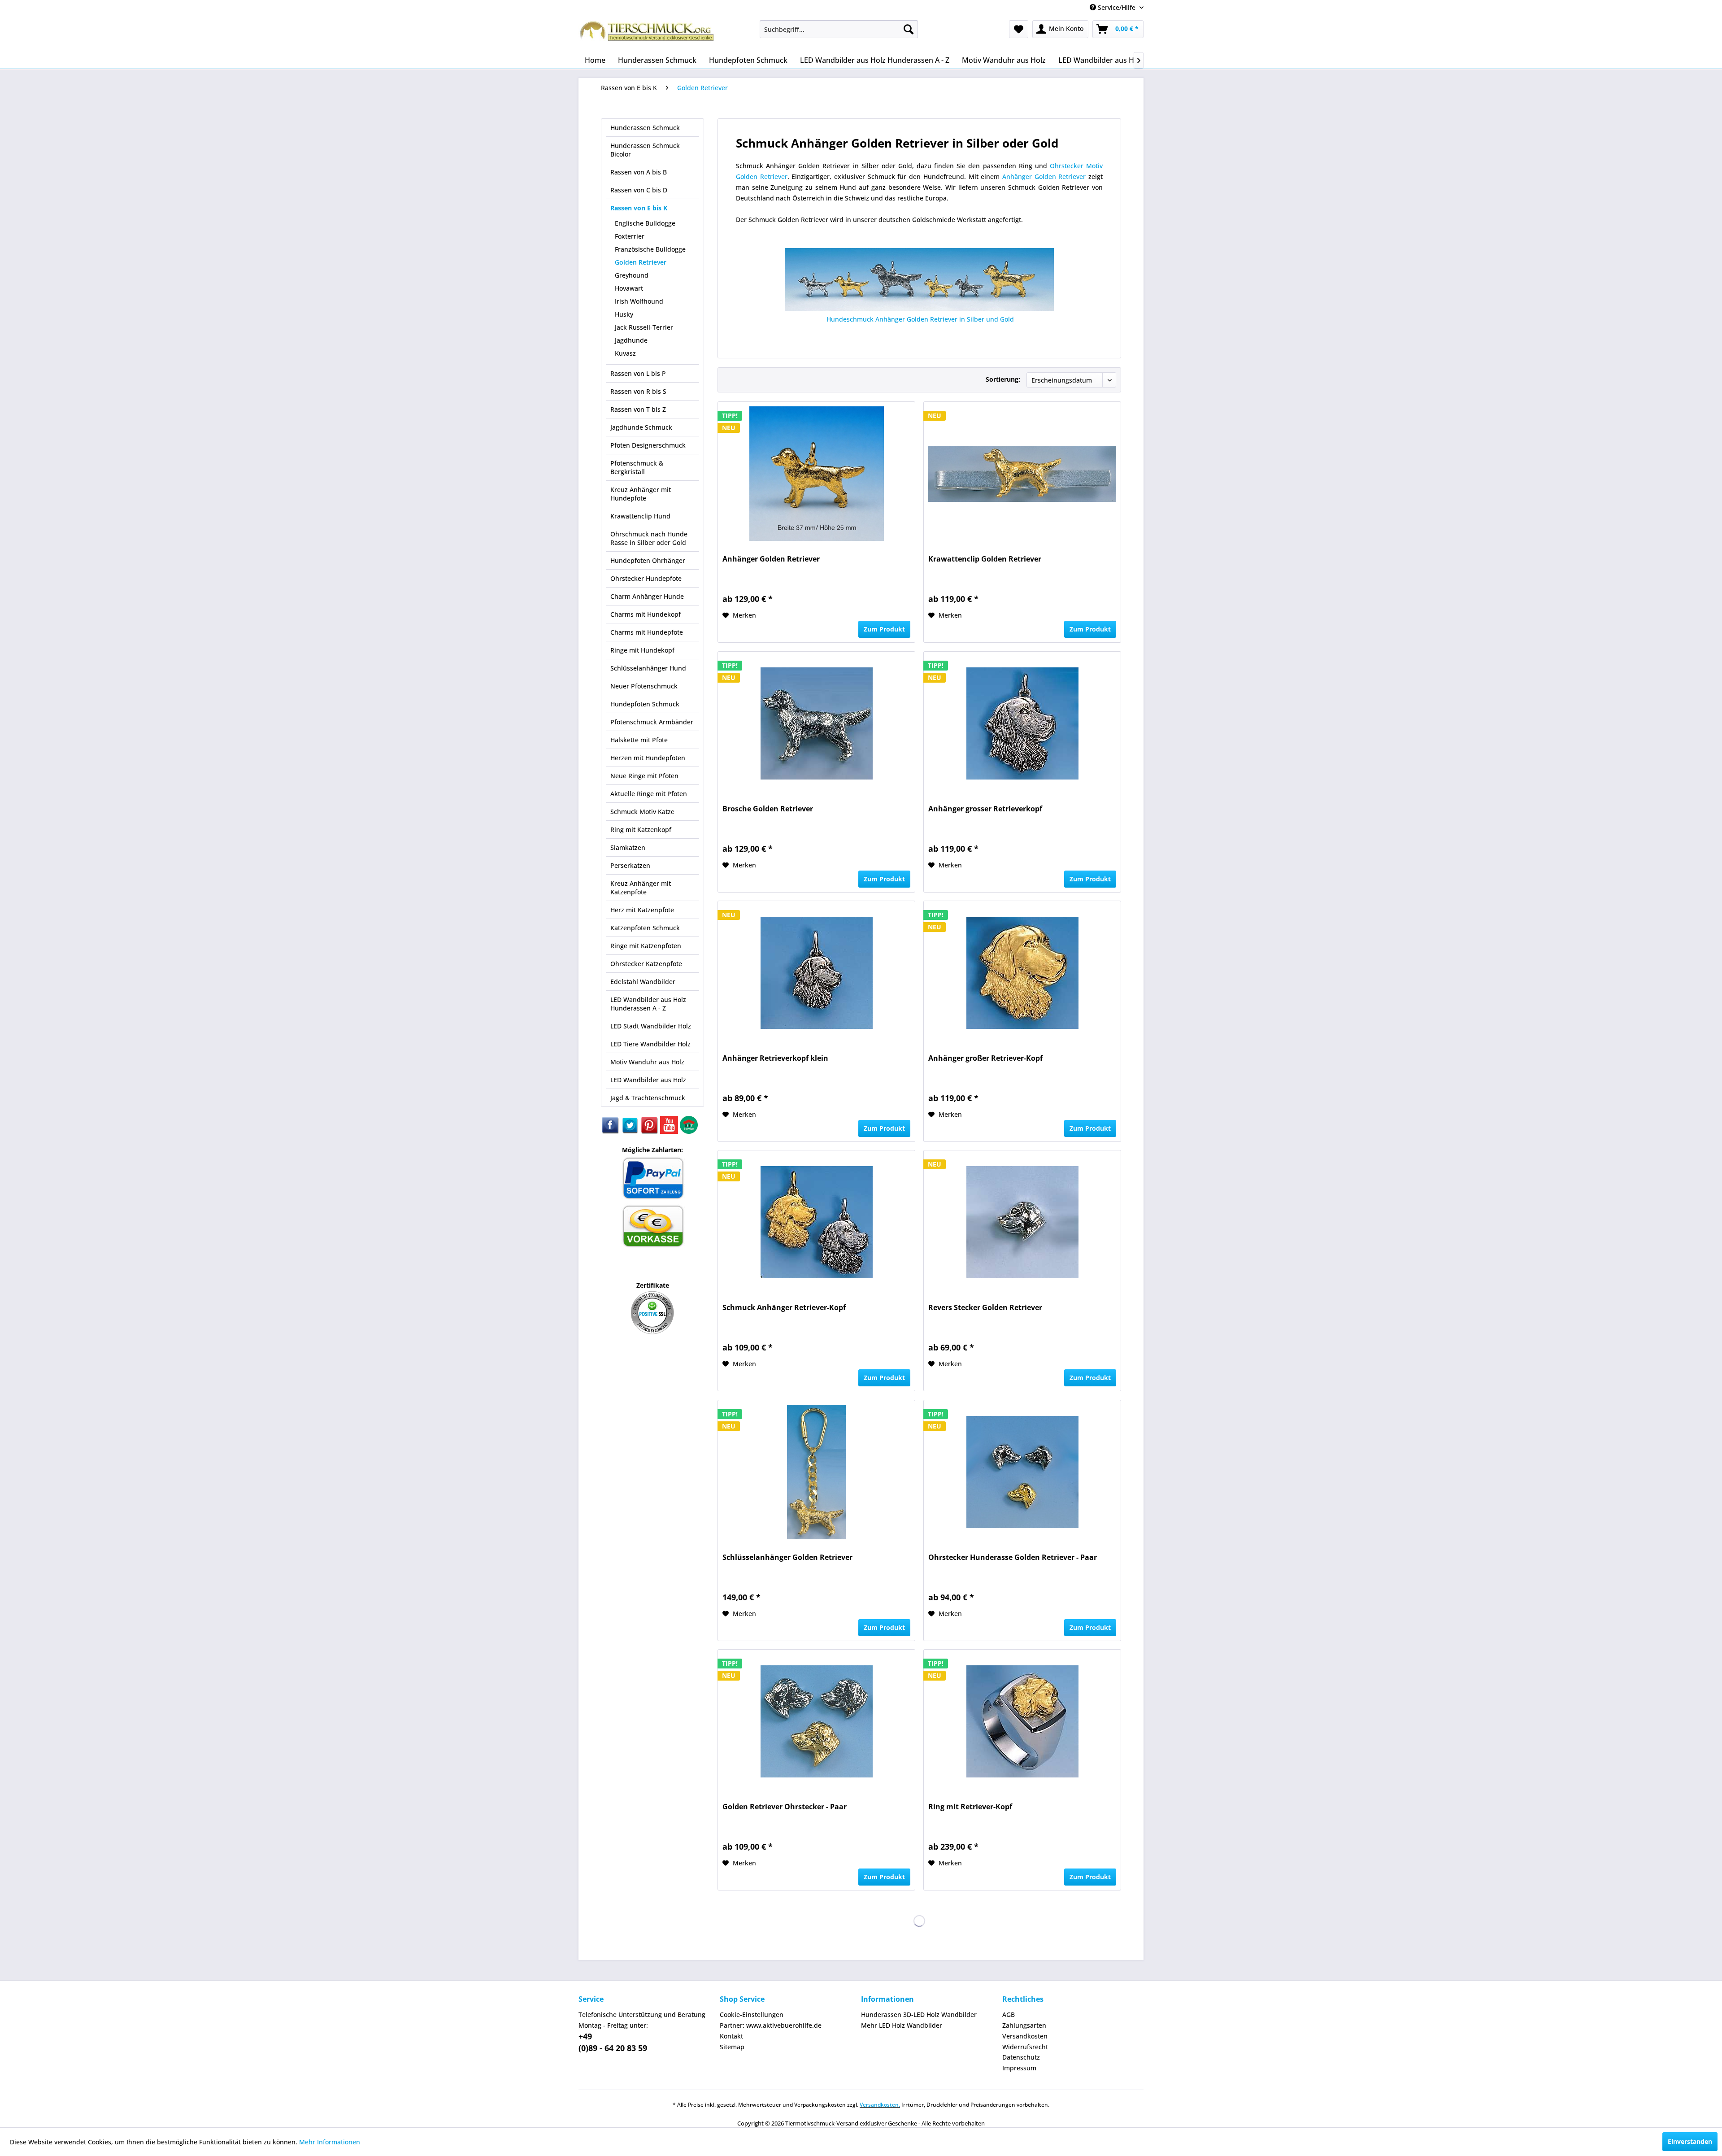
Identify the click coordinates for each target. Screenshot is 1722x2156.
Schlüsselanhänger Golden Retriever (787, 1557)
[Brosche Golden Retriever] (816, 723)
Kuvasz (625, 353)
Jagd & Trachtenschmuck (648, 1098)
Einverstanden (1690, 2141)
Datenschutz (1021, 2057)
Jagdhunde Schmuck (641, 427)
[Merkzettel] (1019, 29)
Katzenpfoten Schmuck (645, 928)
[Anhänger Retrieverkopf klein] (816, 973)
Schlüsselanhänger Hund (648, 668)
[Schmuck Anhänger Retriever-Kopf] (816, 1222)
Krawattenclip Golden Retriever (985, 559)
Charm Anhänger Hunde (647, 596)
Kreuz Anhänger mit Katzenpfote (641, 888)
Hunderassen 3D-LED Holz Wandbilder (919, 2014)
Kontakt (731, 2036)
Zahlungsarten (1024, 2025)
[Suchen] (909, 29)
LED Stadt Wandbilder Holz (651, 1026)
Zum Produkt (884, 629)
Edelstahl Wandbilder (643, 982)
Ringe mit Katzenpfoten (646, 946)
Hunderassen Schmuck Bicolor (645, 150)
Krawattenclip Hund (640, 516)
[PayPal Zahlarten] (653, 1198)
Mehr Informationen (330, 2142)
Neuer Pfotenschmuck (644, 686)
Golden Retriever (641, 262)
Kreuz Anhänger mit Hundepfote (641, 494)
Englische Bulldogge (645, 223)
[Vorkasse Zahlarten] (653, 1246)
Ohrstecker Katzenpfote (646, 964)
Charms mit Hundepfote (647, 632)
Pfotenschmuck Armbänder (652, 722)
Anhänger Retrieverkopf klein (775, 1058)
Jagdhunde (631, 340)
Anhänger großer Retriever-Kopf (985, 1058)
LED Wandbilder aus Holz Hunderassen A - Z (648, 1004)
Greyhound (632, 275)
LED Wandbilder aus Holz (648, 1080)
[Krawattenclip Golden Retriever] (1022, 474)
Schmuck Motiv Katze (642, 812)
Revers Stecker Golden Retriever (985, 1308)
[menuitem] (839, 29)
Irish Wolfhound (639, 301)
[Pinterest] (650, 1131)
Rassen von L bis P (638, 373)
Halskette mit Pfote (639, 740)
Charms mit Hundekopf (646, 614)
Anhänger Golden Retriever (1045, 176)
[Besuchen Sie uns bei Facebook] (611, 1131)
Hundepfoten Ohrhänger (648, 560)
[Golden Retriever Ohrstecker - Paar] (816, 1721)
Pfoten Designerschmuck (648, 445)
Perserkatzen (630, 865)
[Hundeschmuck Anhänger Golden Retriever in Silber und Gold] (919, 279)
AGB (1009, 2014)
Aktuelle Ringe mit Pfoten (649, 794)
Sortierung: (1003, 379)
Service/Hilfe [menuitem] (1117, 7)
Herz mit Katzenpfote (642, 910)
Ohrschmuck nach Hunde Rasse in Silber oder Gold (649, 538)
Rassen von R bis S (638, 391)
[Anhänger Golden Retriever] (816, 474)
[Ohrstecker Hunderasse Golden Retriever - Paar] (1022, 1472)
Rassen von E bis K (639, 208)
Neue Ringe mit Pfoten (644, 776)
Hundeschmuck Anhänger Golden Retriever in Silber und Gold (919, 319)
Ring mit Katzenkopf (641, 830)
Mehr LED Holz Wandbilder (902, 2025)
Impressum (1019, 2068)
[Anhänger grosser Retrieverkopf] (1022, 723)
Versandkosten (1025, 2036)
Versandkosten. (880, 2105)
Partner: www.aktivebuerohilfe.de (771, 2025)
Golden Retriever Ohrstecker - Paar (785, 1807)
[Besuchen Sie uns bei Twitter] (631, 1131)
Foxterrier (630, 236)
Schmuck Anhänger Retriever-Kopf (784, 1308)
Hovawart (629, 288)
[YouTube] (670, 1131)
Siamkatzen (628, 847)
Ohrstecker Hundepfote (646, 578)
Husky (624, 314)
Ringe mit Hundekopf (642, 650)
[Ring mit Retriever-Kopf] (1022, 1721)
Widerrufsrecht (1025, 2047)
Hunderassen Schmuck (645, 128)
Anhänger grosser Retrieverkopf (985, 809)
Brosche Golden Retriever (768, 809)
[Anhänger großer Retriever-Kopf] (1022, 973)
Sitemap (732, 2047)
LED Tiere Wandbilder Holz (650, 1044)
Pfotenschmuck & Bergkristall (637, 467)
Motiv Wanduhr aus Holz (647, 1062)
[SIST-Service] (689, 1131)
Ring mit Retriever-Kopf (970, 1807)
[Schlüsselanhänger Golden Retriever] (816, 1472)
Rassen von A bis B (639, 172)
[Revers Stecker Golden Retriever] (1022, 1222)
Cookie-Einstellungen (752, 2014)
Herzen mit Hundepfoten (648, 758)
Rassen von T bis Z (638, 409)
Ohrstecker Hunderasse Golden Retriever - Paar (1013, 1557)
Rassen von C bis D (639, 190)
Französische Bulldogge (650, 249)
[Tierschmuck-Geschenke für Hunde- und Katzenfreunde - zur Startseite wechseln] (648, 34)
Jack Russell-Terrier (644, 327)
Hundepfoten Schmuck (645, 704)
